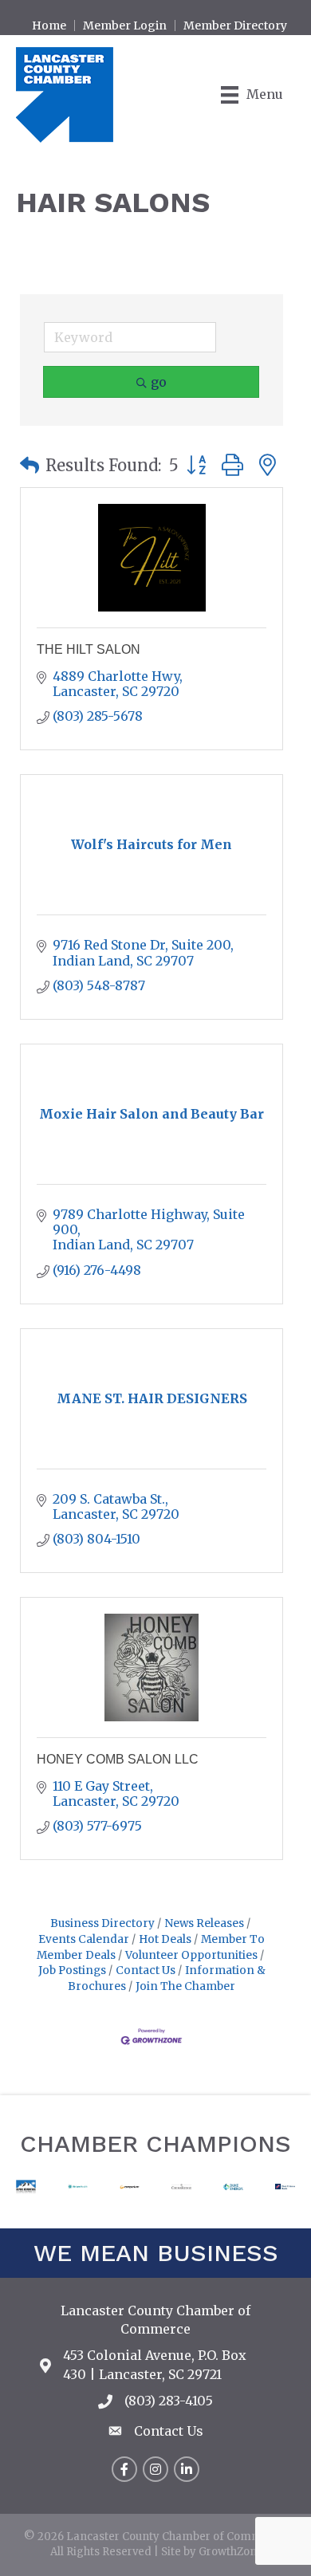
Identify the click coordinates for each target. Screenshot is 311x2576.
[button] (30, 466)
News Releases (204, 1923)
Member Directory (235, 26)
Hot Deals (165, 1939)
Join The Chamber (185, 1986)
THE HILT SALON (89, 649)
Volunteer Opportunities (191, 1955)
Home (49, 26)
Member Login (125, 26)
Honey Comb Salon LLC (118, 1759)
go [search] (159, 382)
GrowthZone (231, 2552)
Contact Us (146, 1970)
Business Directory (102, 1923)
